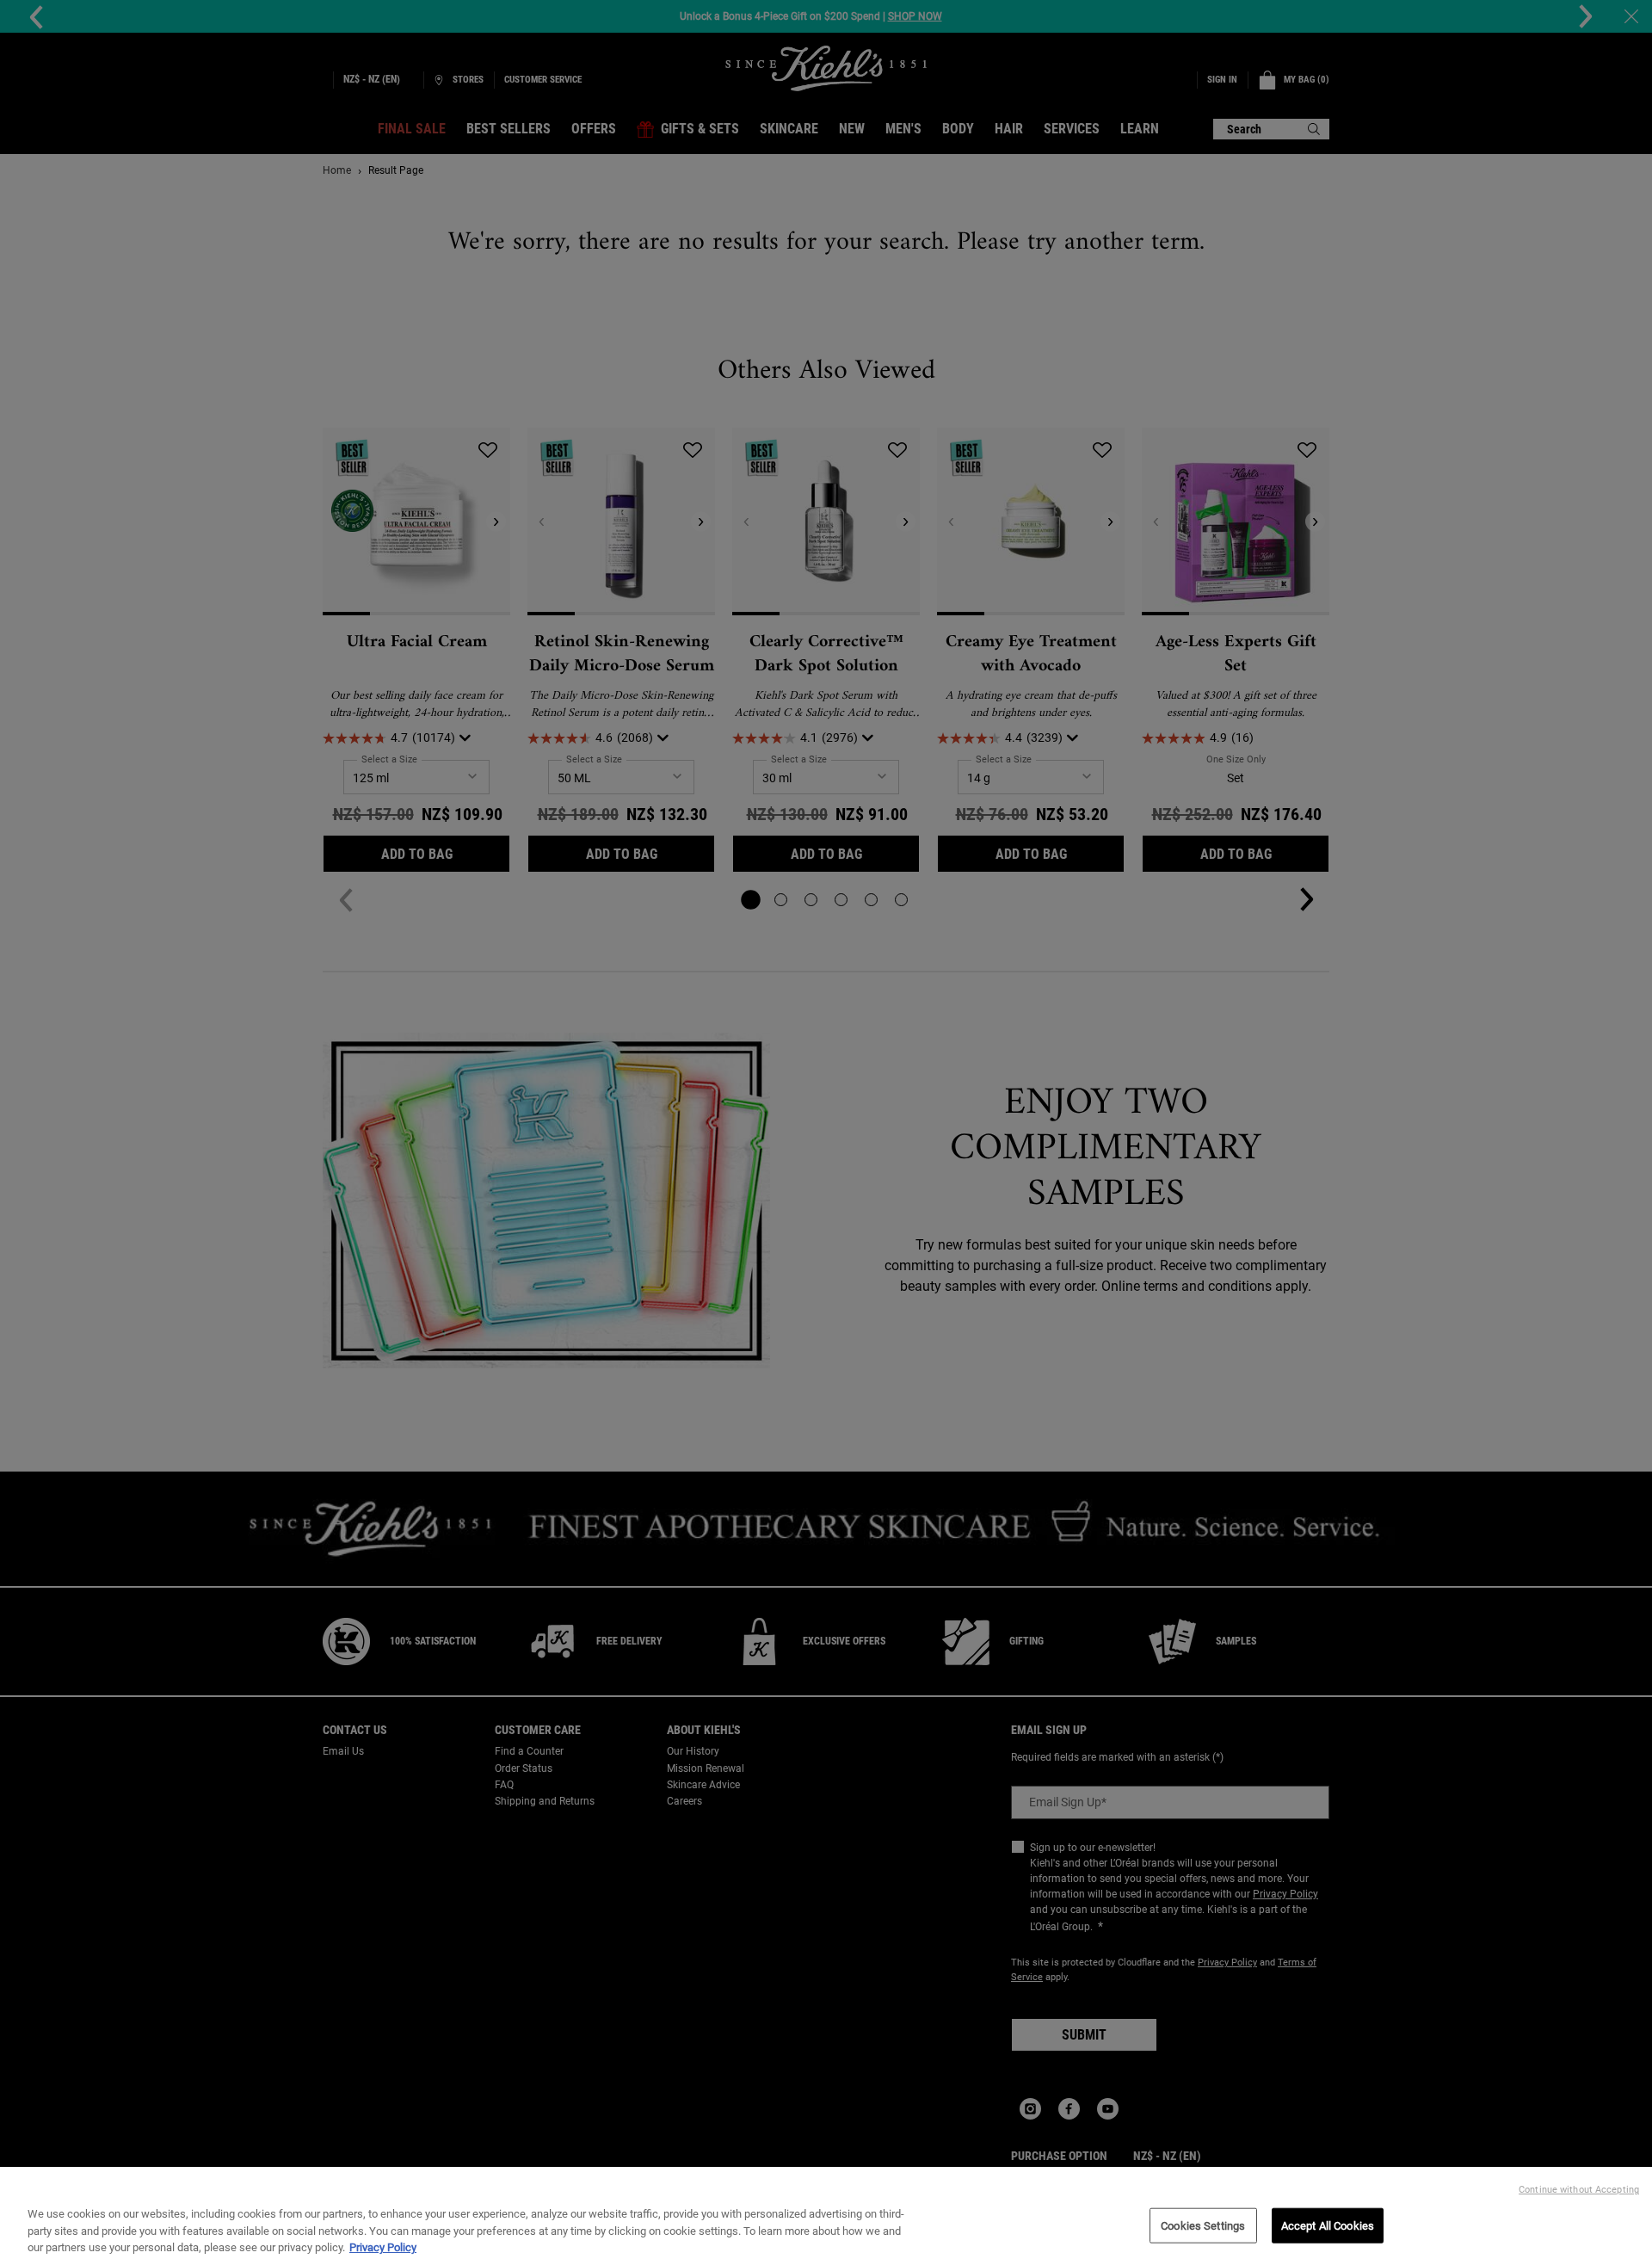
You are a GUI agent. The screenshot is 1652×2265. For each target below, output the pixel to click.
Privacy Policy (383, 2247)
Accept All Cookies (1328, 2225)
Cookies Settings (1203, 2225)
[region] (826, 2216)
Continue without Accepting (1579, 2190)
